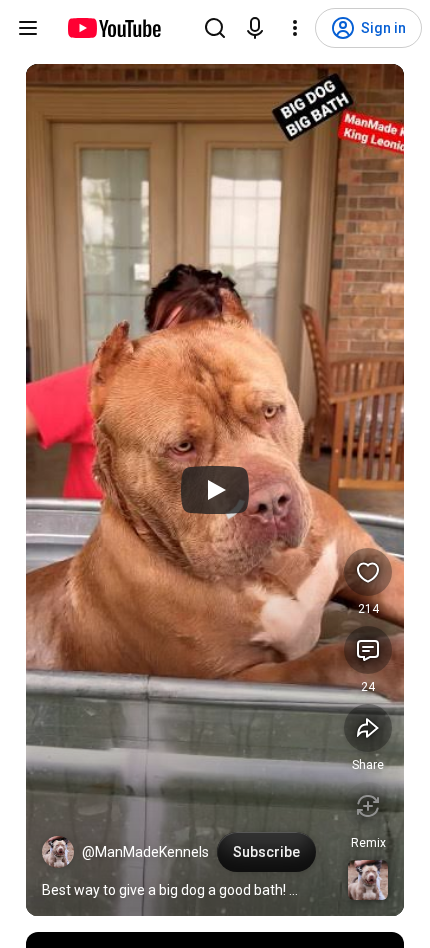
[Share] (368, 728)
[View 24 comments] (368, 650)
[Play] (215, 490)
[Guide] (28, 28)
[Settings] (295, 28)
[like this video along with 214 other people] (368, 572)
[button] (58, 852)
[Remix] (368, 806)
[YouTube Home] (113, 28)
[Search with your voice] (255, 28)
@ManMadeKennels (145, 852)
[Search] (215, 28)
